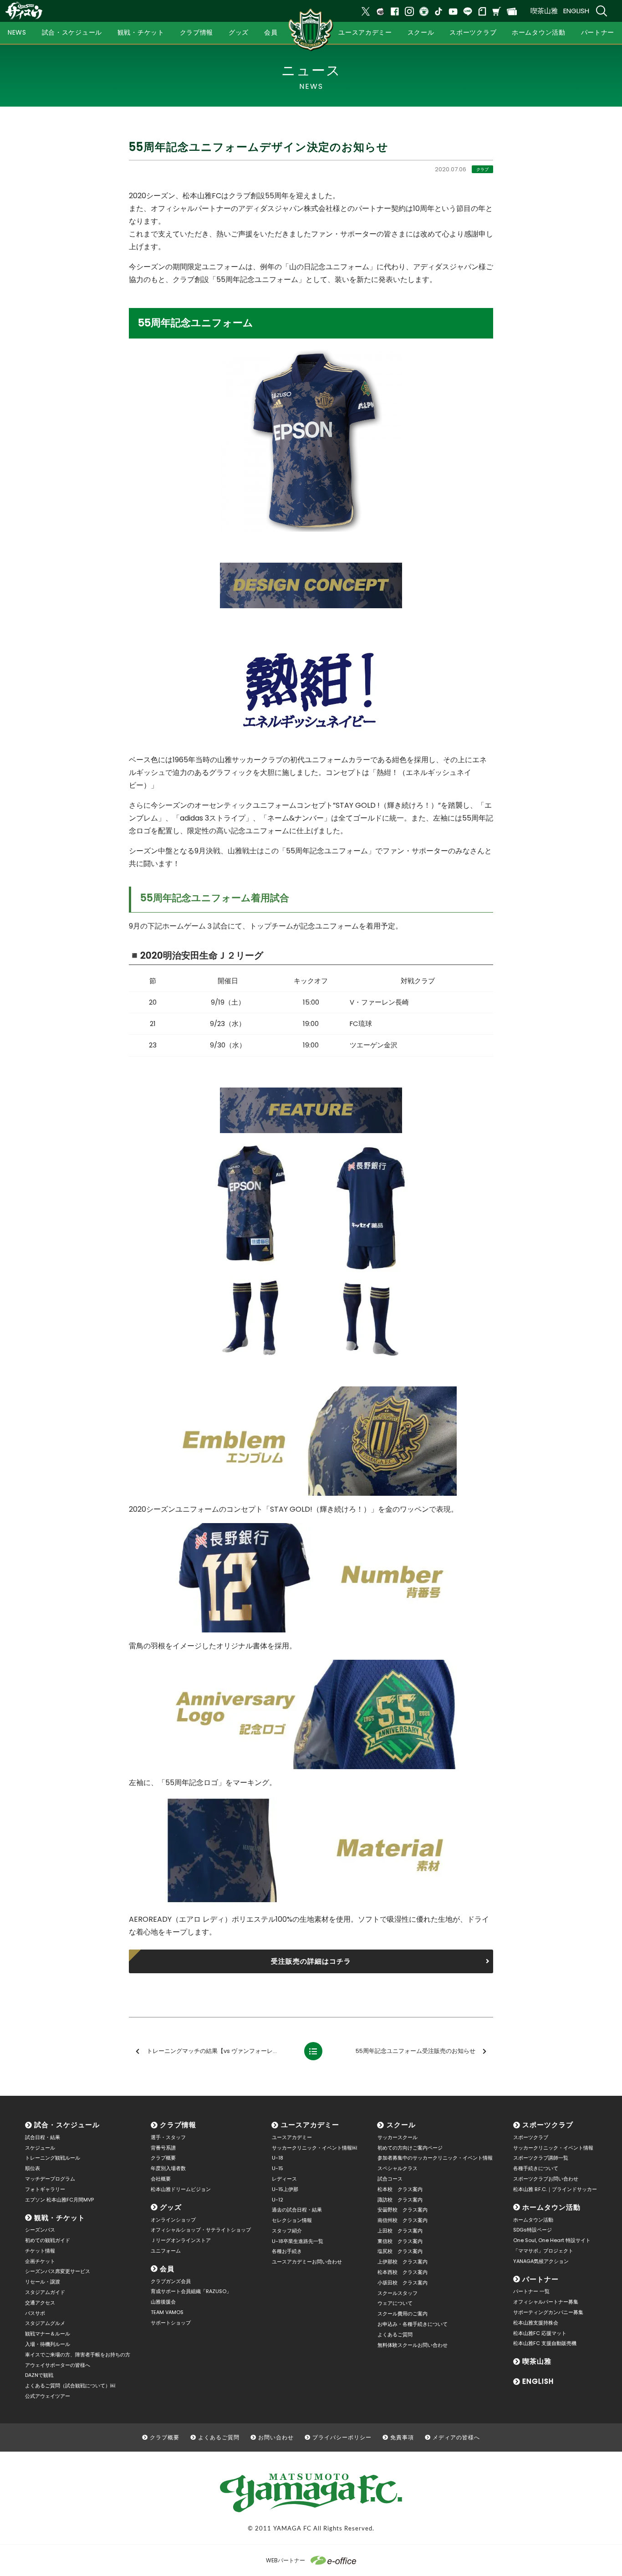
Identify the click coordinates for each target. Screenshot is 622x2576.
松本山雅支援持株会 (536, 2323)
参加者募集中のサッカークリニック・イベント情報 (435, 2158)
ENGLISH (576, 11)
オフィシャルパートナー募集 (546, 2302)
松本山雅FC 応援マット (540, 2333)
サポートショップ (171, 2323)
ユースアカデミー (310, 2125)
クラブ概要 (163, 2158)
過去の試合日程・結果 (297, 2210)
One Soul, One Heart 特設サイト (552, 2240)
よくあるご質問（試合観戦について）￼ (70, 2386)
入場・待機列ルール (48, 2344)
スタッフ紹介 (287, 2231)
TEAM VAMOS (167, 2312)
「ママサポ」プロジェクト (543, 2251)
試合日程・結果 (43, 2137)
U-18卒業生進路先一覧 (298, 2241)
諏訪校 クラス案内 (400, 2200)
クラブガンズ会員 (171, 2281)
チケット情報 (40, 2251)
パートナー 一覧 (531, 2291)
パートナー (540, 2279)
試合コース (390, 2179)
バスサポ (35, 2313)
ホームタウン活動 (551, 2207)
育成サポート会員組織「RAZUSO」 (191, 2291)
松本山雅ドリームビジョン (181, 2189)
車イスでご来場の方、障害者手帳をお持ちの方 (78, 2355)
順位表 (33, 2168)
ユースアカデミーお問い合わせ (307, 2262)
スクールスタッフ (398, 2293)
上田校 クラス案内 (400, 2231)
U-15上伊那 (285, 2189)
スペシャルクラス (398, 2168)
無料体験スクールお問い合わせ (413, 2345)
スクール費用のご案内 (403, 2314)
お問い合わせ (276, 2437)
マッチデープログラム (50, 2179)
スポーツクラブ (548, 2125)
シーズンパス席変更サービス (58, 2271)
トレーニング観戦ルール (53, 2158)
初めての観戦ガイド (48, 2240)
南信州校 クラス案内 (403, 2220)
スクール (401, 2125)
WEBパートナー (286, 2560)
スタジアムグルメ (45, 2323)
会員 (167, 2269)
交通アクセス (40, 2303)
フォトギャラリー (45, 2189)
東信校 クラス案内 (400, 2241)
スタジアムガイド (45, 2292)
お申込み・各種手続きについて (413, 2324)
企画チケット (40, 2261)
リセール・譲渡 (43, 2282)
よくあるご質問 (395, 2335)
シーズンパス (40, 2230)
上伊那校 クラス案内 (403, 2262)
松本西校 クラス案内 (403, 2272)
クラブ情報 (178, 2125)
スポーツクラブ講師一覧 (541, 2158)
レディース (284, 2179)
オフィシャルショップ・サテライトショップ (201, 2230)
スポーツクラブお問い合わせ (546, 2179)
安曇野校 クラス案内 (403, 2210)
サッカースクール (398, 2137)
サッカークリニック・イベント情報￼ (314, 2148)
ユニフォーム (166, 2251)
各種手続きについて (536, 2168)
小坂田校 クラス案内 (403, 2283)
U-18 (278, 2158)
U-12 (278, 2200)
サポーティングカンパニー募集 (548, 2312)
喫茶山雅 (544, 11)
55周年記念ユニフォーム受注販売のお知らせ (416, 2051)
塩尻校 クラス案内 (400, 2251)
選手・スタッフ (168, 2137)
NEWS (17, 32)
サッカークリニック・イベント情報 (553, 2148)
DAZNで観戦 (39, 2375)
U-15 (278, 2168)
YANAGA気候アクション (541, 2261)
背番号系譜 (163, 2148)
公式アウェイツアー (48, 2396)
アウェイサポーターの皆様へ (58, 2365)
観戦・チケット (60, 2218)
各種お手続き (287, 2251)
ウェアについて (395, 2303)
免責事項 (402, 2437)
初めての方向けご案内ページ (410, 2148)
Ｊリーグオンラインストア (181, 2240)
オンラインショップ (173, 2220)
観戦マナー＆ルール (48, 2334)
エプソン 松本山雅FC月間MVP (59, 2200)
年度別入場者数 (168, 2168)
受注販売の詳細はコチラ (311, 1961)
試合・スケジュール (67, 2125)
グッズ (171, 2207)
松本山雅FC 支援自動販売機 (545, 2343)
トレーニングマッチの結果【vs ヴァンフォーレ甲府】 (219, 2051)
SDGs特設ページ (533, 2230)
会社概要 (161, 2179)
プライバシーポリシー (342, 2437)
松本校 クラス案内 (400, 2189)
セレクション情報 (292, 2220)
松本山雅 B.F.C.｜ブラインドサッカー (555, 2189)
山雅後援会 (163, 2302)
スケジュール (40, 2148)
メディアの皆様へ (456, 2437)
